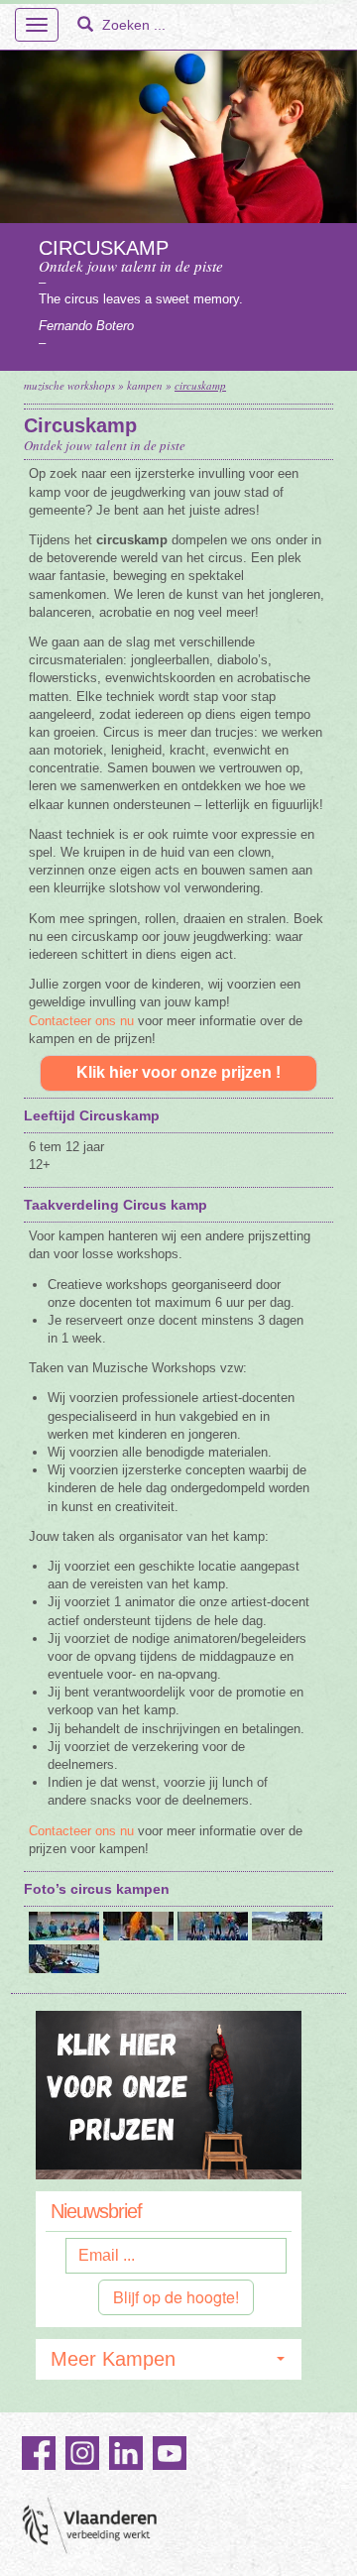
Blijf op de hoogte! (176, 2297)
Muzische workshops (69, 385)
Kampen (145, 385)
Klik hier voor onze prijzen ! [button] (178, 1072)
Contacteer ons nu (81, 1021)
